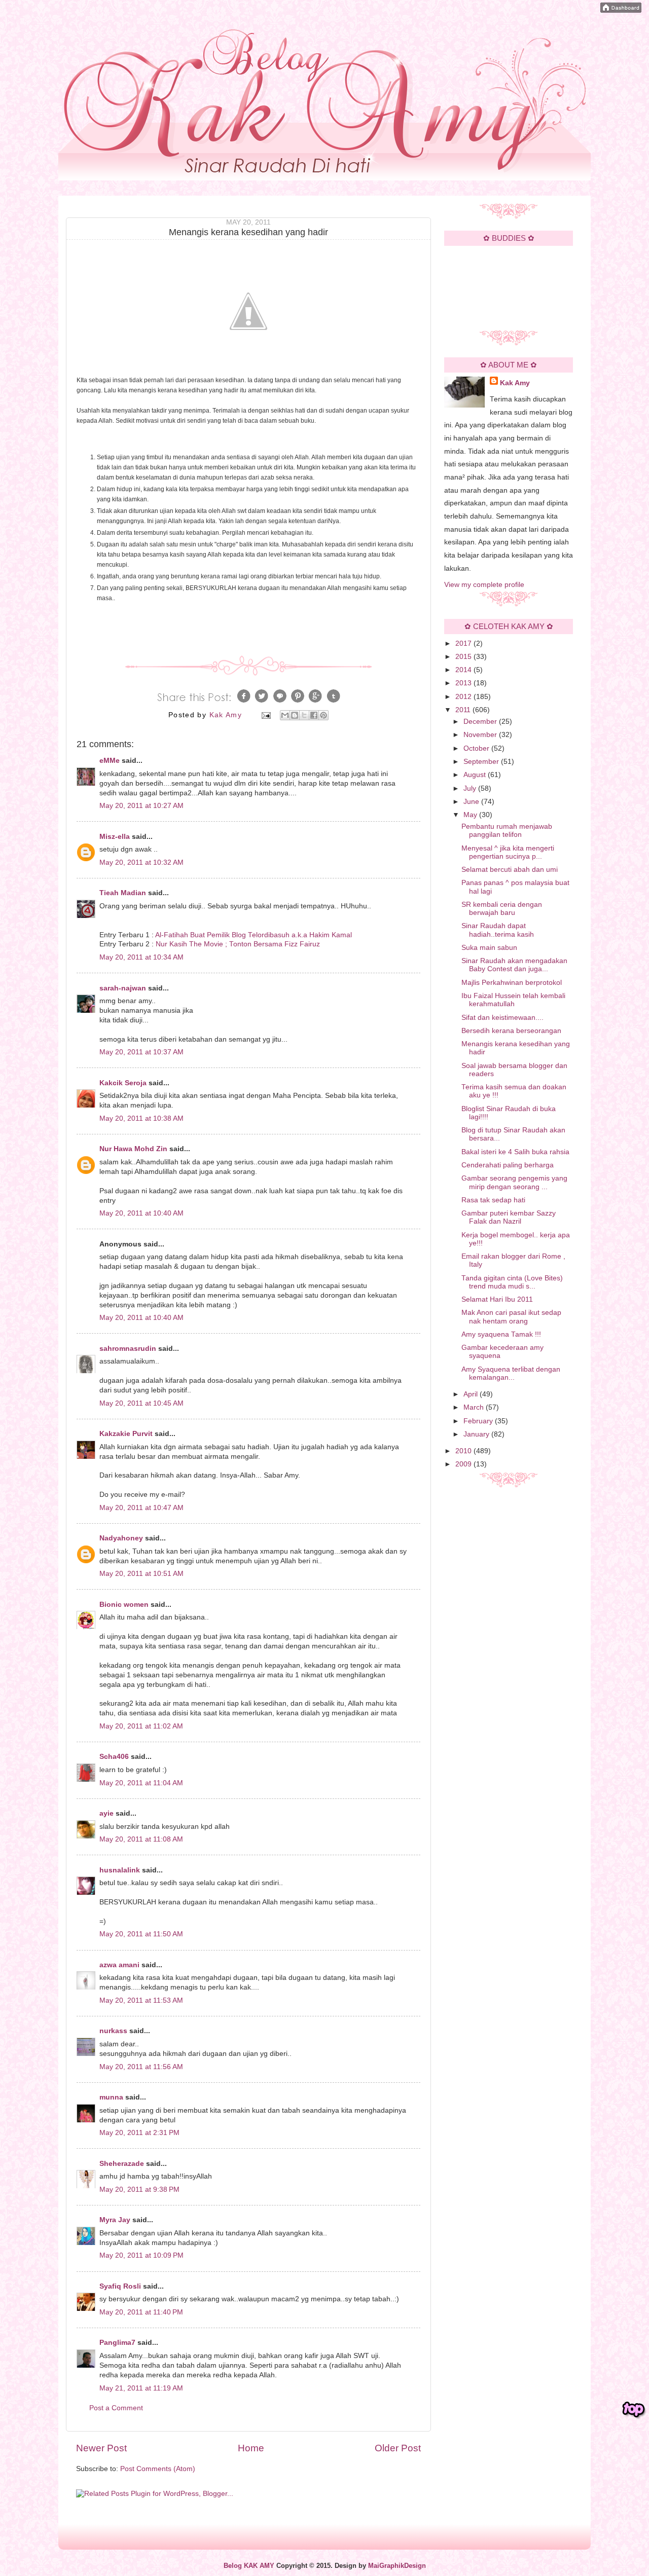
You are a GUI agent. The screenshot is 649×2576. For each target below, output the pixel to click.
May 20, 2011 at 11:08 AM (141, 1839)
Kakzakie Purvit (126, 1434)
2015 (464, 657)
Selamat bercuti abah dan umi (510, 870)
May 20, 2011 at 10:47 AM (141, 1508)
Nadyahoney (121, 1538)
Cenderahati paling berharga (508, 1165)
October (477, 748)
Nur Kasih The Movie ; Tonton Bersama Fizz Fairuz (238, 944)
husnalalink (120, 1870)
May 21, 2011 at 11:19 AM (141, 2388)
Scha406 (114, 1757)
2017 (464, 643)
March (475, 1407)
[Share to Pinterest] (323, 715)
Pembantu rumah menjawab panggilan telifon (507, 831)
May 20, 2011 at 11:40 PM (141, 2312)
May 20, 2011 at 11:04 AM (141, 1783)
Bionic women (124, 1605)
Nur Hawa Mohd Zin (133, 1149)
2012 (464, 697)
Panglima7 (117, 2343)
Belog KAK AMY (249, 2566)
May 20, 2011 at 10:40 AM (141, 1213)
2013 (464, 683)
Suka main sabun (489, 948)
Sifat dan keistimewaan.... (502, 1018)
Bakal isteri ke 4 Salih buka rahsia (515, 1152)
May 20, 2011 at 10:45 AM (141, 1403)
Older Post (398, 2448)
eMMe (110, 761)
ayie (106, 1813)
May (471, 815)
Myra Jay (115, 2220)
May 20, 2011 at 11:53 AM (141, 2000)
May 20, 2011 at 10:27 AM (141, 806)
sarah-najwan (123, 988)
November (481, 735)
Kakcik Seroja (123, 1083)
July (471, 788)
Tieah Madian (123, 893)
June (472, 802)
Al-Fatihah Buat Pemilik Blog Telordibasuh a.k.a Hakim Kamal (254, 935)
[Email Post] (266, 715)
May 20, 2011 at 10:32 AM (141, 862)
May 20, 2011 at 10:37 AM (141, 1052)
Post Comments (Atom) (158, 2469)
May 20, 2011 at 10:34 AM (141, 957)
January (477, 1434)
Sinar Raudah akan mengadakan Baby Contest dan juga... (514, 965)
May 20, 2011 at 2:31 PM (139, 2133)
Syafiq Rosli (120, 2286)
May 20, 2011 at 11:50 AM (141, 1934)
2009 (464, 1464)
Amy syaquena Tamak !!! (501, 1334)
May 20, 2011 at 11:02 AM (141, 1726)
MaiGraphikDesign (397, 2566)
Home (251, 2448)
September (482, 762)
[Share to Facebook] (314, 715)
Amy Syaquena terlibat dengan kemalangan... (511, 1373)
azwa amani (119, 1965)
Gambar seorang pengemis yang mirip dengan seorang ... (514, 1182)
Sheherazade (122, 2164)
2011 (464, 710)
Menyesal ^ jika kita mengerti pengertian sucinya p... (508, 852)
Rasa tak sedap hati (493, 1200)
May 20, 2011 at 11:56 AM (141, 2067)
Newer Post (101, 2448)
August (476, 775)
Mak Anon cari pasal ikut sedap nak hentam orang (511, 1317)
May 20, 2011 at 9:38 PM (139, 2189)
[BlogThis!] (295, 715)
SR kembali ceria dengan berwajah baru (502, 909)
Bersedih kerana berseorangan (511, 1031)
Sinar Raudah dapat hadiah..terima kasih (498, 930)
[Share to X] (304, 715)
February (479, 1421)
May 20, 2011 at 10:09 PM (141, 2255)
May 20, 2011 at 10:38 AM (141, 1118)
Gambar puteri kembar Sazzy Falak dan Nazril (509, 1217)
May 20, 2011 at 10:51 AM (141, 1574)
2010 (464, 1451)
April (472, 1394)
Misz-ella (115, 837)
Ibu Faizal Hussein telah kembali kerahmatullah (513, 1000)
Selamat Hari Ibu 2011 (497, 1299)
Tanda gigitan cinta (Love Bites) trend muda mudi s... (512, 1282)
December (481, 722)
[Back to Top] (634, 2410)
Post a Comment (116, 2408)
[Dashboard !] (621, 10)
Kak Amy (515, 383)
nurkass (113, 2031)
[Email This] (285, 715)
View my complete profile (484, 585)
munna (111, 2097)
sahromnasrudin (128, 1349)
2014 (464, 670)
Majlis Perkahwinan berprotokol (512, 983)
